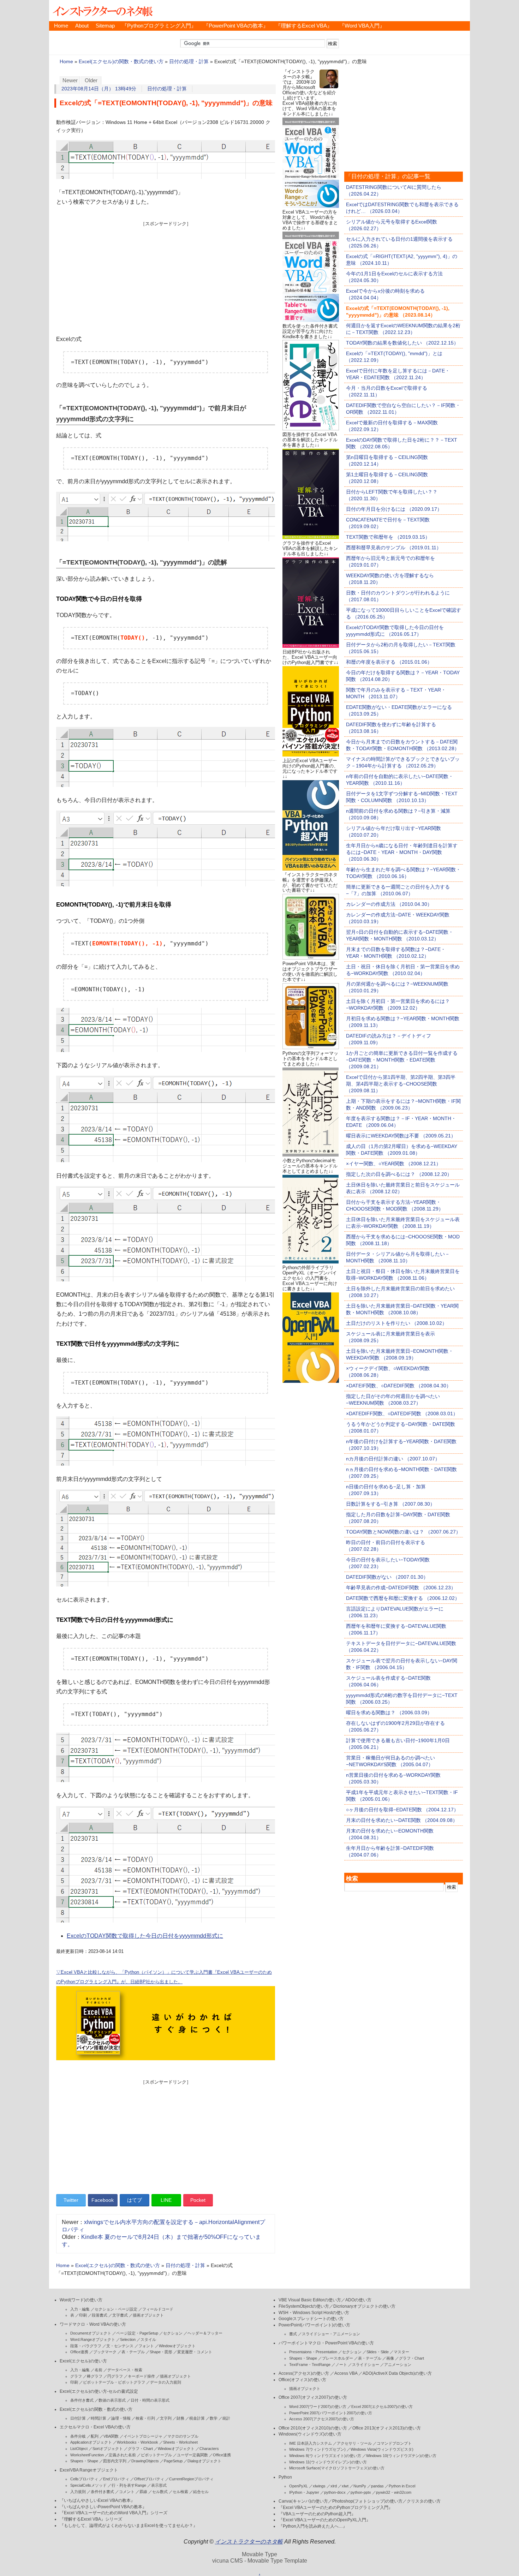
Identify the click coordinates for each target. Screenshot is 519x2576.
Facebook (103, 2200)
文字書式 (120, 2315)
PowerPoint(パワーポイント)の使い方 (314, 2325)
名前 (99, 2370)
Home (61, 26)
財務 (180, 2418)
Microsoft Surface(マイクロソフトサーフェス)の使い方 (337, 2468)
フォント (146, 2346)
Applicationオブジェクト (91, 2442)
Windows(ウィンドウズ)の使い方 (310, 2434)
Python (285, 2477)
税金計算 (197, 2418)
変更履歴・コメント (195, 2352)
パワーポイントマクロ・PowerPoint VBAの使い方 (326, 2343)
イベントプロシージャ (143, 2436)
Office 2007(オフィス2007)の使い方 (313, 2397)
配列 (95, 2436)
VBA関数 (111, 2436)
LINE (166, 2200)
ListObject (79, 2449)
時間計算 (99, 2418)
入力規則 (78, 2492)
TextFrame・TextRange (310, 2365)
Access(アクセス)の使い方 (304, 2373)
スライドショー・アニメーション (331, 2334)
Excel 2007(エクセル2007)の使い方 (382, 2407)
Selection (128, 2339)
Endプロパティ (116, 2479)
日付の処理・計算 (189, 62)
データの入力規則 (166, 2382)
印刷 (83, 2315)
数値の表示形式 (112, 2400)
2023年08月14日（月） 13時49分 (99, 89)
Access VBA (346, 2373)
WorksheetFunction (87, 2455)
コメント (127, 2492)
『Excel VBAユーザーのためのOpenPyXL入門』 (324, 2520)
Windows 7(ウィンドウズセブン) (317, 2449)
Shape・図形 (161, 2352)
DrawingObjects (145, 2461)
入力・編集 (80, 2309)
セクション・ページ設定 (116, 2309)
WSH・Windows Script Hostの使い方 (314, 2313)
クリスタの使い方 (424, 2501)
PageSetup (173, 2461)
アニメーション (398, 2365)
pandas (377, 2486)
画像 (390, 2358)
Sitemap (105, 26)
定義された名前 (122, 2455)
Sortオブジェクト (108, 2449)
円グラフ (115, 2376)
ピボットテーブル (156, 2455)
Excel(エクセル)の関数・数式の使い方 (121, 62)
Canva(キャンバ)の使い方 (303, 2501)
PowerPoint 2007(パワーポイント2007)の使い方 (331, 2413)
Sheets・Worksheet (180, 2442)
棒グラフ (95, 2376)
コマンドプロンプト (394, 2443)
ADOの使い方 (358, 2300)
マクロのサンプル (183, 2436)
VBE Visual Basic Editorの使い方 (310, 2300)
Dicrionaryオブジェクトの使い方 (364, 2306)
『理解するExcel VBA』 (304, 26)
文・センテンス (120, 2346)
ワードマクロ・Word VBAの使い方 (93, 2324)
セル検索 (180, 2492)
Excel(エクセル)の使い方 (83, 2361)
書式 (293, 2334)
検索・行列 (145, 2418)
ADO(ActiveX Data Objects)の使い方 (397, 2373)
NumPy (360, 2486)
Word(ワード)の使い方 (81, 2300)
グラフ (76, 2376)
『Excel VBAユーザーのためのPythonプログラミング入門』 (336, 2508)
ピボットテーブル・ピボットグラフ (114, 2382)
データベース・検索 (125, 2370)
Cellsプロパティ (84, 2479)
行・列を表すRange (129, 2485)
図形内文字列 (115, 2461)
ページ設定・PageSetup (137, 2333)
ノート (341, 2365)
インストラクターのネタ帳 (102, 11)
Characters (209, 2449)
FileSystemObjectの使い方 (304, 2306)
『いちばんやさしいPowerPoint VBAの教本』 (103, 2507)
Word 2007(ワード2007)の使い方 (318, 2407)
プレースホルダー (338, 2358)
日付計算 (78, 2418)
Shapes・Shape (84, 2461)
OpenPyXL (299, 2486)
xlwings (319, 2486)
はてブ (135, 2200)
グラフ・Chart (140, 2449)
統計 (226, 2418)
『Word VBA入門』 (362, 26)
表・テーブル (133, 2352)
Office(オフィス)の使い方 (302, 2380)
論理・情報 (121, 2418)
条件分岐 (78, 2436)
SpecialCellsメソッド (88, 2485)
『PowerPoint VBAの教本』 (236, 26)
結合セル (201, 2492)
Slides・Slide (378, 2352)
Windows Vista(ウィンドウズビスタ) (382, 2449)
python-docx (335, 2492)
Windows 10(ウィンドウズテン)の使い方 (401, 2456)
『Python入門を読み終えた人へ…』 (313, 2526)
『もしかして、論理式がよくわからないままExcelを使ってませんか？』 (129, 2526)
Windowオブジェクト (177, 2346)
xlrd (334, 2486)
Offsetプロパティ (149, 2479)
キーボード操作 (141, 2376)
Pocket (198, 2200)
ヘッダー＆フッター (205, 2333)
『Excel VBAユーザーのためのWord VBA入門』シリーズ (114, 2513)
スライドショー (366, 2365)
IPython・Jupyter (304, 2492)
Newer (70, 80)
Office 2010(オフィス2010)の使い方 (313, 2428)
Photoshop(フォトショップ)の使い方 (367, 2501)
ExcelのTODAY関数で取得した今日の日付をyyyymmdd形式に (145, 1936)
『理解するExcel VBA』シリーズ (91, 2519)
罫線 (143, 2492)
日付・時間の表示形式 (150, 2400)
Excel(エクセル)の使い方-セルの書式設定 (99, 2391)
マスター (401, 2352)
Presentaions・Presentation (313, 2352)
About (82, 26)
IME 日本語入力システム (311, 2443)
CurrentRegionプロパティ (191, 2479)
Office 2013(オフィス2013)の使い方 (387, 2428)
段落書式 (100, 2315)
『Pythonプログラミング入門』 (159, 26)
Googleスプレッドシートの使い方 (311, 2319)
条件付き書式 (82, 2400)
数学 (214, 2418)
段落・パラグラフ (86, 2346)
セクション (173, 2333)
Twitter (71, 2200)
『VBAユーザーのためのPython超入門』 (317, 2514)
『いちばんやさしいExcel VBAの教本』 (97, 2500)
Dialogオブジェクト (204, 2461)
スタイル (148, 2339)
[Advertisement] (166, 276)
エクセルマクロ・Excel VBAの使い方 (95, 2427)
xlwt (345, 2486)
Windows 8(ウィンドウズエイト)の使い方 (325, 2456)
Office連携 (79, 2352)
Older (91, 80)
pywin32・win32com (394, 2492)
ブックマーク (105, 2352)
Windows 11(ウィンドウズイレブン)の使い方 (328, 2462)
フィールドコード (158, 2309)
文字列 (166, 2418)
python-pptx (361, 2492)
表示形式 (159, 2485)
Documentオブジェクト (91, 2333)
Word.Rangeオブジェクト (93, 2339)
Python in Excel (402, 2486)
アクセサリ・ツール (354, 2443)
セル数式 (160, 2492)
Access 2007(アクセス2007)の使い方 (322, 2419)
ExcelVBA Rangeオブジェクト (89, 2470)
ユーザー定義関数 (192, 2455)
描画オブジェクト (148, 2315)
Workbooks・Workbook (138, 2442)
